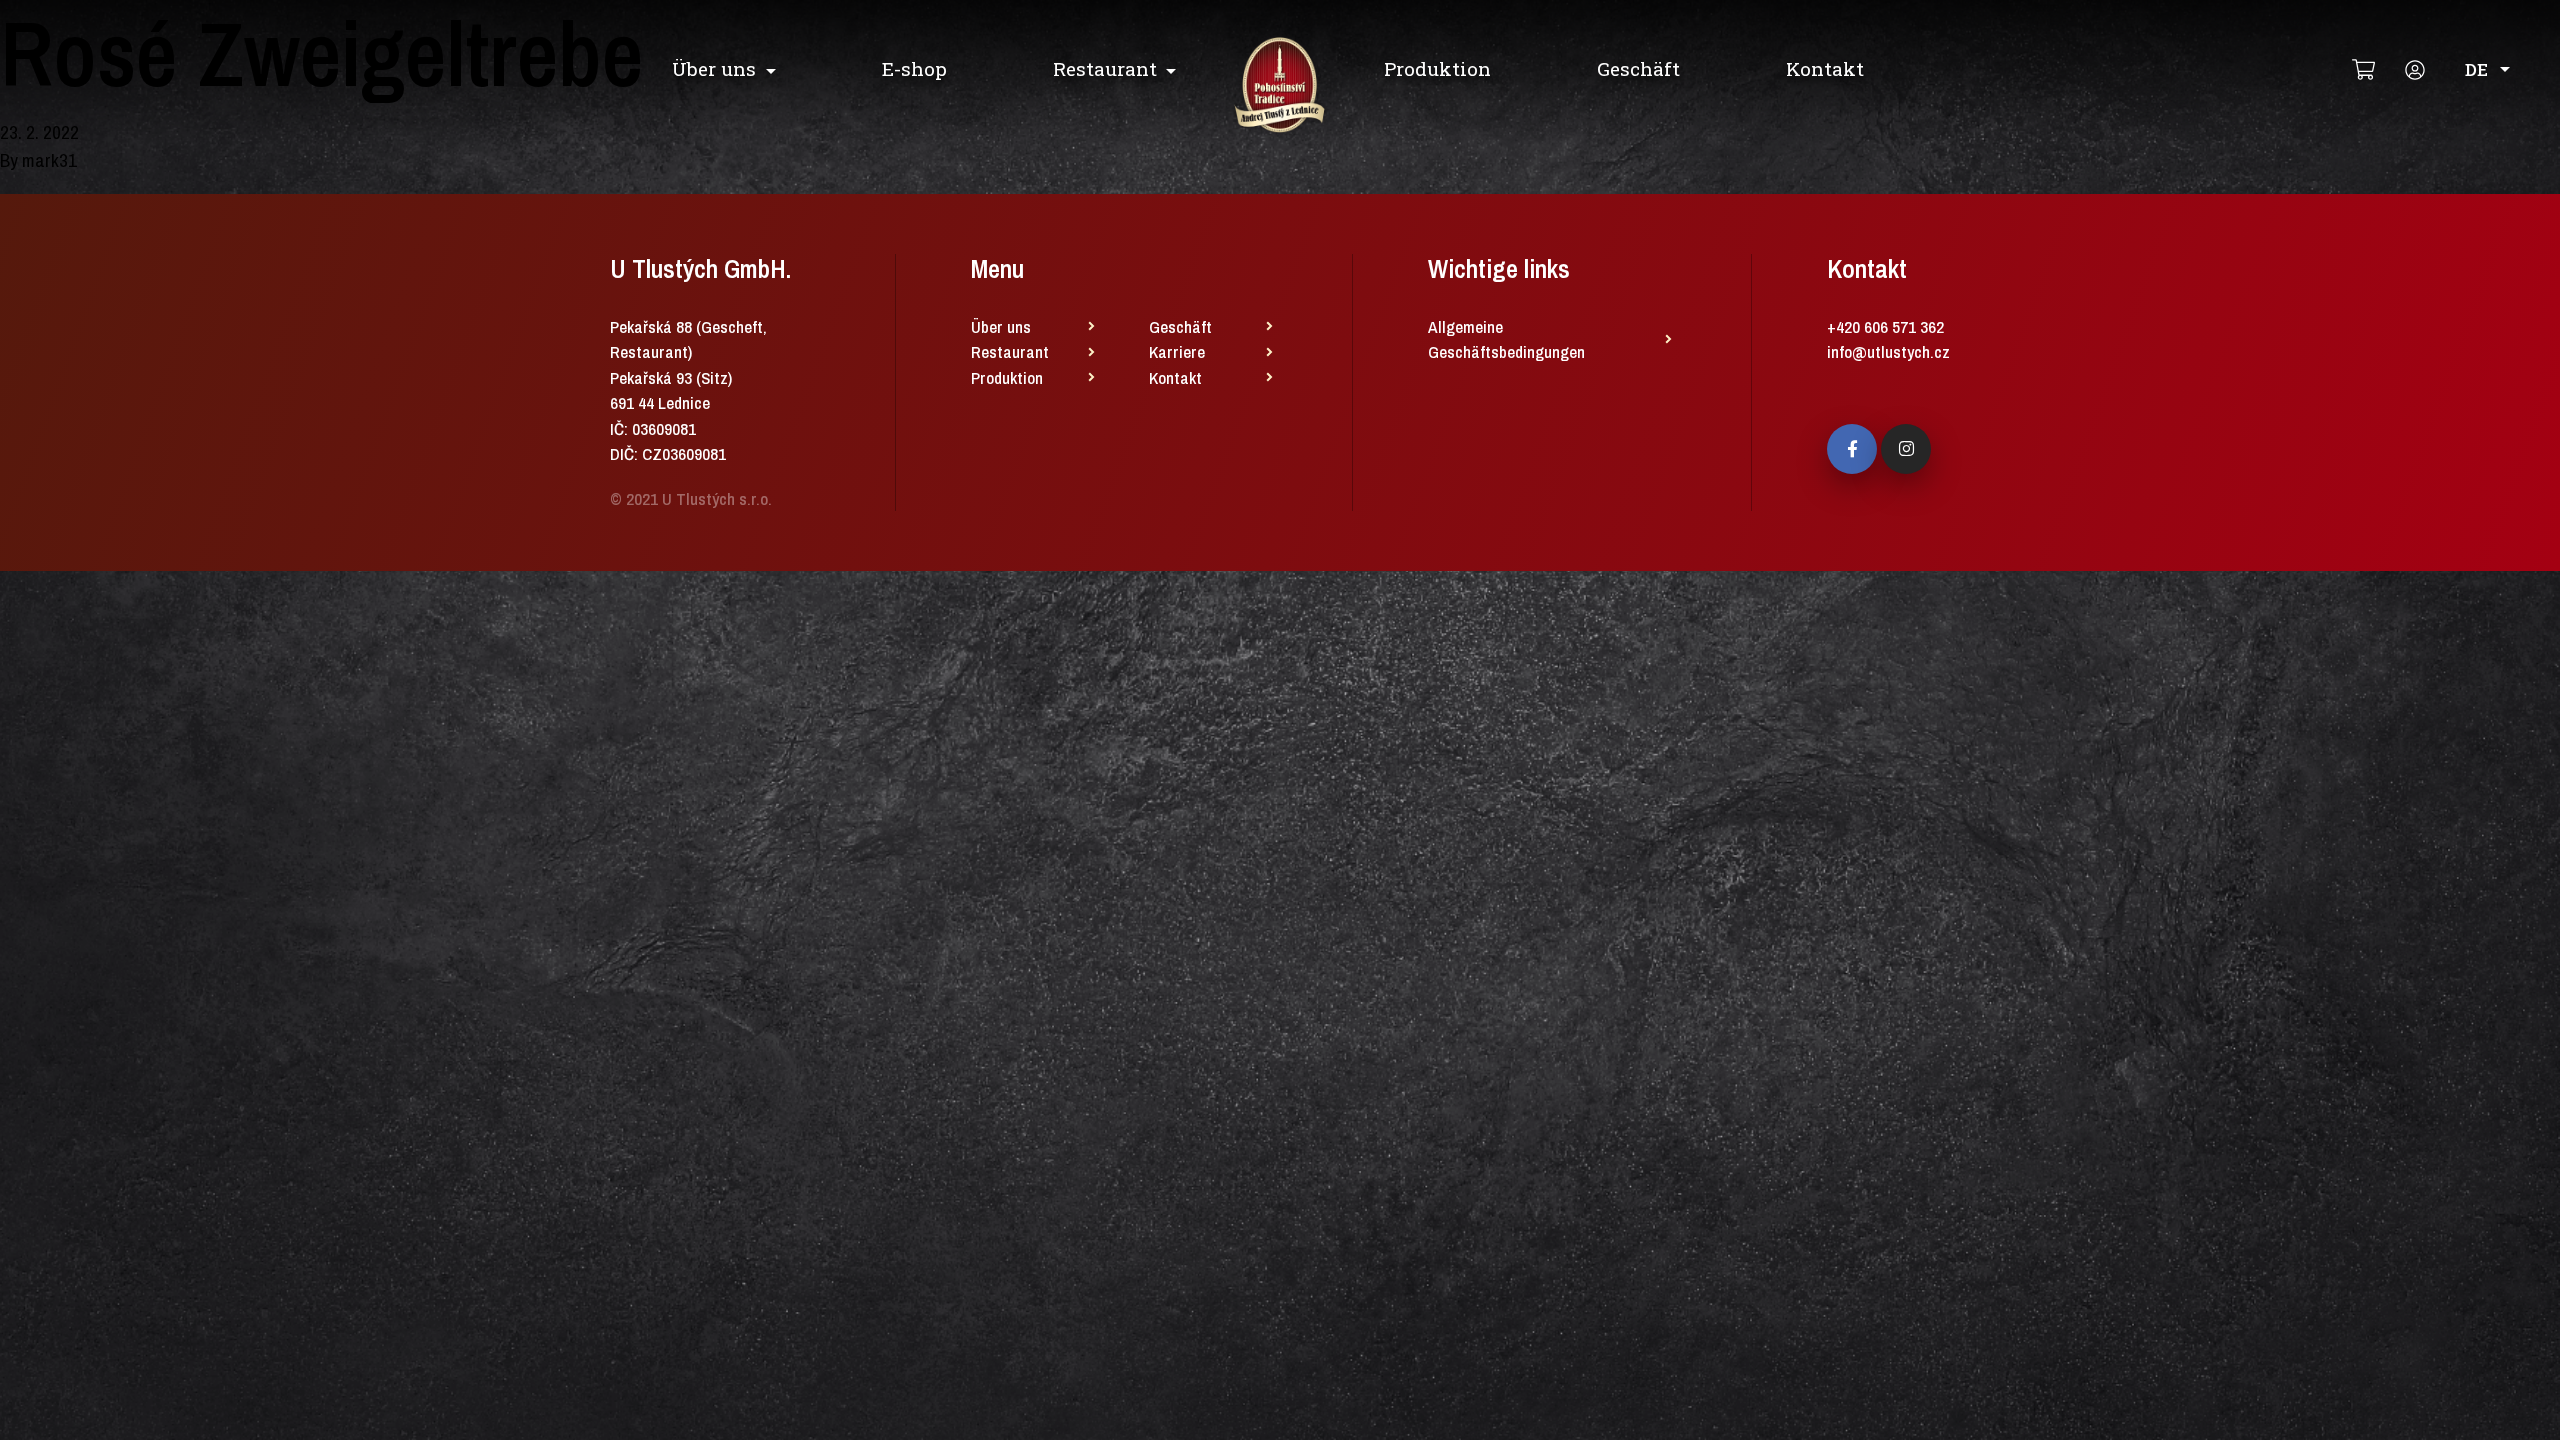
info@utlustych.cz (1888, 351)
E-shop (914, 68)
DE (2476, 69)
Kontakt (1825, 68)
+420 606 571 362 (1885, 326)
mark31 (49, 160)
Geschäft (1638, 68)
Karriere (1177, 351)
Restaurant (1105, 68)
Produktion (1437, 68)
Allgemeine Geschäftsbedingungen (1506, 339)
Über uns (714, 68)
